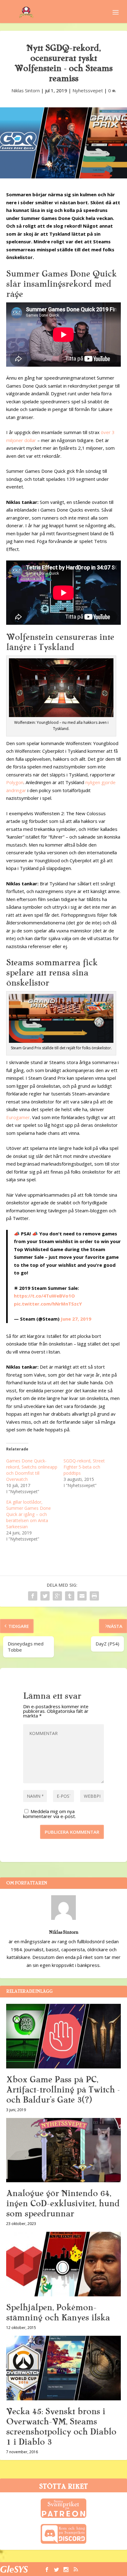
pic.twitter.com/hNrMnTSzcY (48, 1304)
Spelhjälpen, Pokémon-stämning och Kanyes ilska (58, 2313)
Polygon (15, 782)
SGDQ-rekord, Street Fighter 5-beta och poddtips (84, 1467)
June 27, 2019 (76, 1319)
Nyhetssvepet (88, 90)
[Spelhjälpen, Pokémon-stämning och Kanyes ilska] (63, 2264)
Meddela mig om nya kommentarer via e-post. (49, 1814)
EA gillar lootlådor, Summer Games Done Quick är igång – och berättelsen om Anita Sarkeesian (29, 1514)
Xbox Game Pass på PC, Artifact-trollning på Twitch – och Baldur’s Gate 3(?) (63, 2090)
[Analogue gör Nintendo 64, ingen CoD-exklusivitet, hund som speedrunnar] (63, 2150)
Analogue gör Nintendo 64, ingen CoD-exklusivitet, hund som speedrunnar (63, 2203)
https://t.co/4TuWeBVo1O (44, 1296)
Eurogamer (18, 1117)
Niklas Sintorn (26, 90)
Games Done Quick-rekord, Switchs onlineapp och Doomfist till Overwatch (32, 1470)
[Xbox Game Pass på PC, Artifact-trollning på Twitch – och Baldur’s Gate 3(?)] (63, 2036)
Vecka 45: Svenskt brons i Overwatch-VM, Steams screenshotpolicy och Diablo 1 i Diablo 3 (61, 2427)
